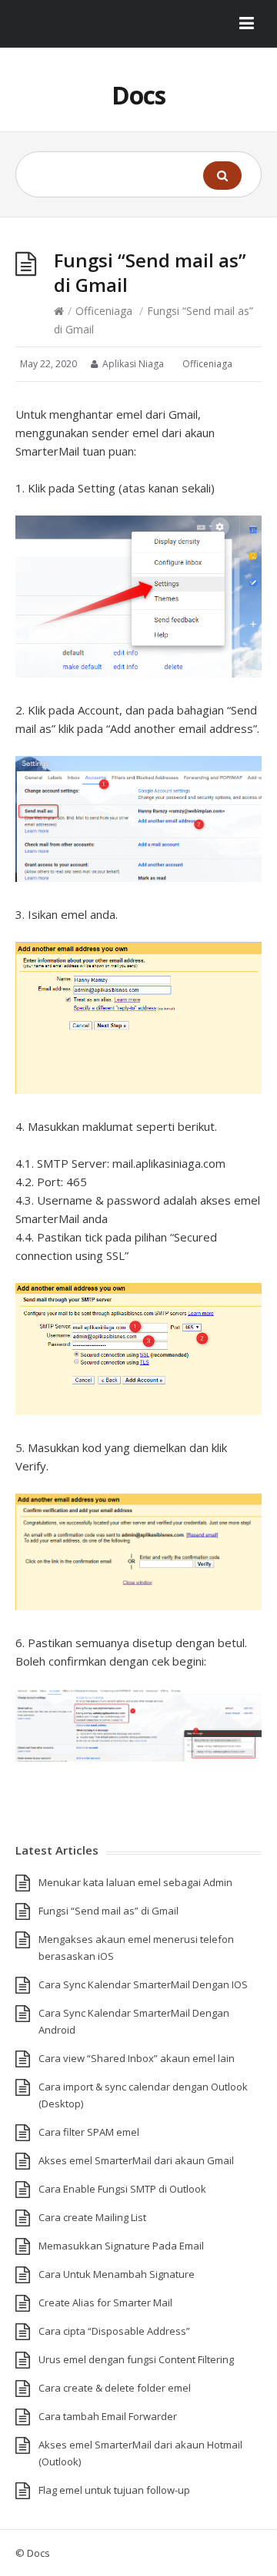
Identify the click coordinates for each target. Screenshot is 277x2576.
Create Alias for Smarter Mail (105, 2302)
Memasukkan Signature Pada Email (121, 2246)
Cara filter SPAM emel (89, 2132)
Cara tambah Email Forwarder (108, 2416)
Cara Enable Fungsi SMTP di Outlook (122, 2189)
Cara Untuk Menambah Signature (117, 2274)
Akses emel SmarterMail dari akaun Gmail (136, 2160)
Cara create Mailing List (92, 2217)
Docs (138, 95)
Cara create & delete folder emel (115, 2388)
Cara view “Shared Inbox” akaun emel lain (137, 2058)
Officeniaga (104, 311)
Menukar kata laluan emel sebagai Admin (135, 1882)
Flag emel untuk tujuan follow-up (114, 2490)
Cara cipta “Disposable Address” (114, 2331)
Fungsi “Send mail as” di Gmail (108, 1911)
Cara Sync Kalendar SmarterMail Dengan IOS (143, 1984)
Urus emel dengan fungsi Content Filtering (136, 2359)
